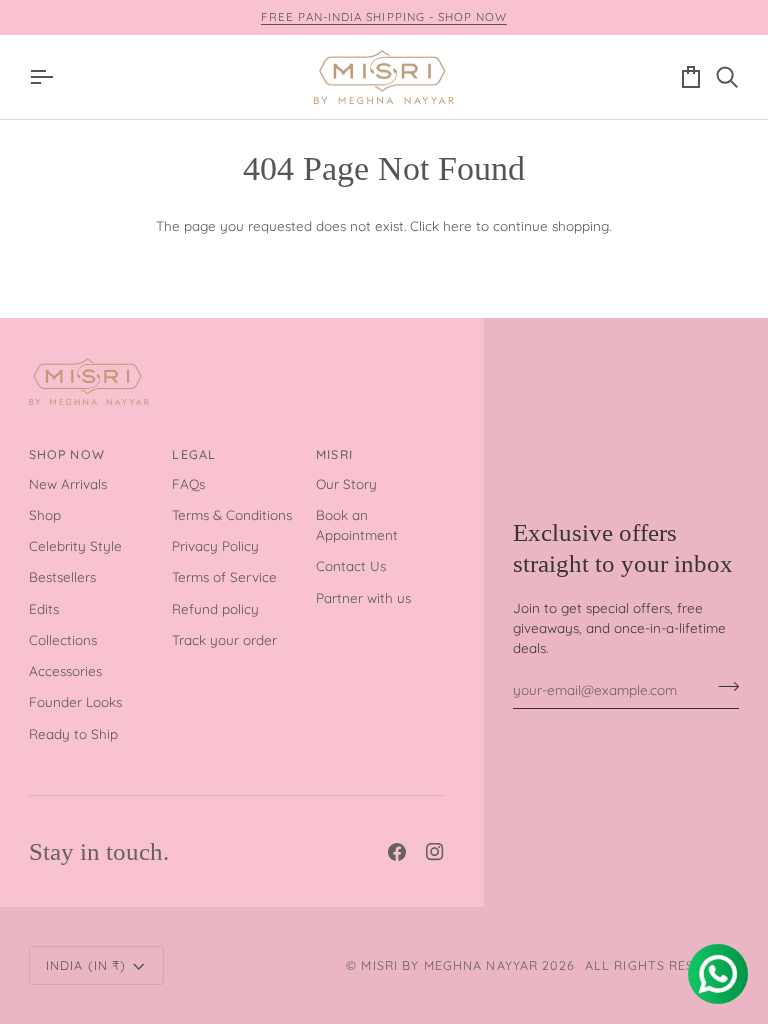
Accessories (65, 670)
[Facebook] (397, 852)
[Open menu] (47, 77)
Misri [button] (334, 454)
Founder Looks (75, 701)
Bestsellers (62, 576)
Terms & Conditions (232, 514)
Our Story (346, 483)
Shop (45, 514)
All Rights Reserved (662, 965)
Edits (44, 608)
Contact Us (351, 565)
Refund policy (215, 608)
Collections (63, 639)
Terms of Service (224, 576)
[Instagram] (435, 852)
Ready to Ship (73, 733)
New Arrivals (68, 483)
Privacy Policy (215, 545)
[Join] (722, 687)
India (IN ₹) (86, 965)
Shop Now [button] (67, 454)
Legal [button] (194, 454)
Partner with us (363, 597)
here (457, 225)
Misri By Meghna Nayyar (449, 965)
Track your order (224, 639)
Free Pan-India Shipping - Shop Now (384, 16)
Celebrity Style (75, 545)
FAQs (188, 483)
